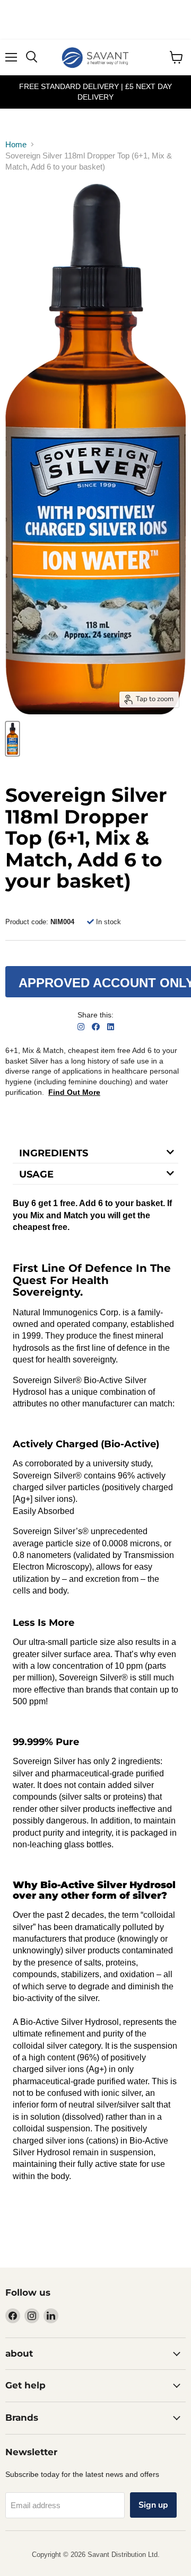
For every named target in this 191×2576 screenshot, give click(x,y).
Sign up (153, 2505)
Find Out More (74, 1092)
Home (16, 144)
